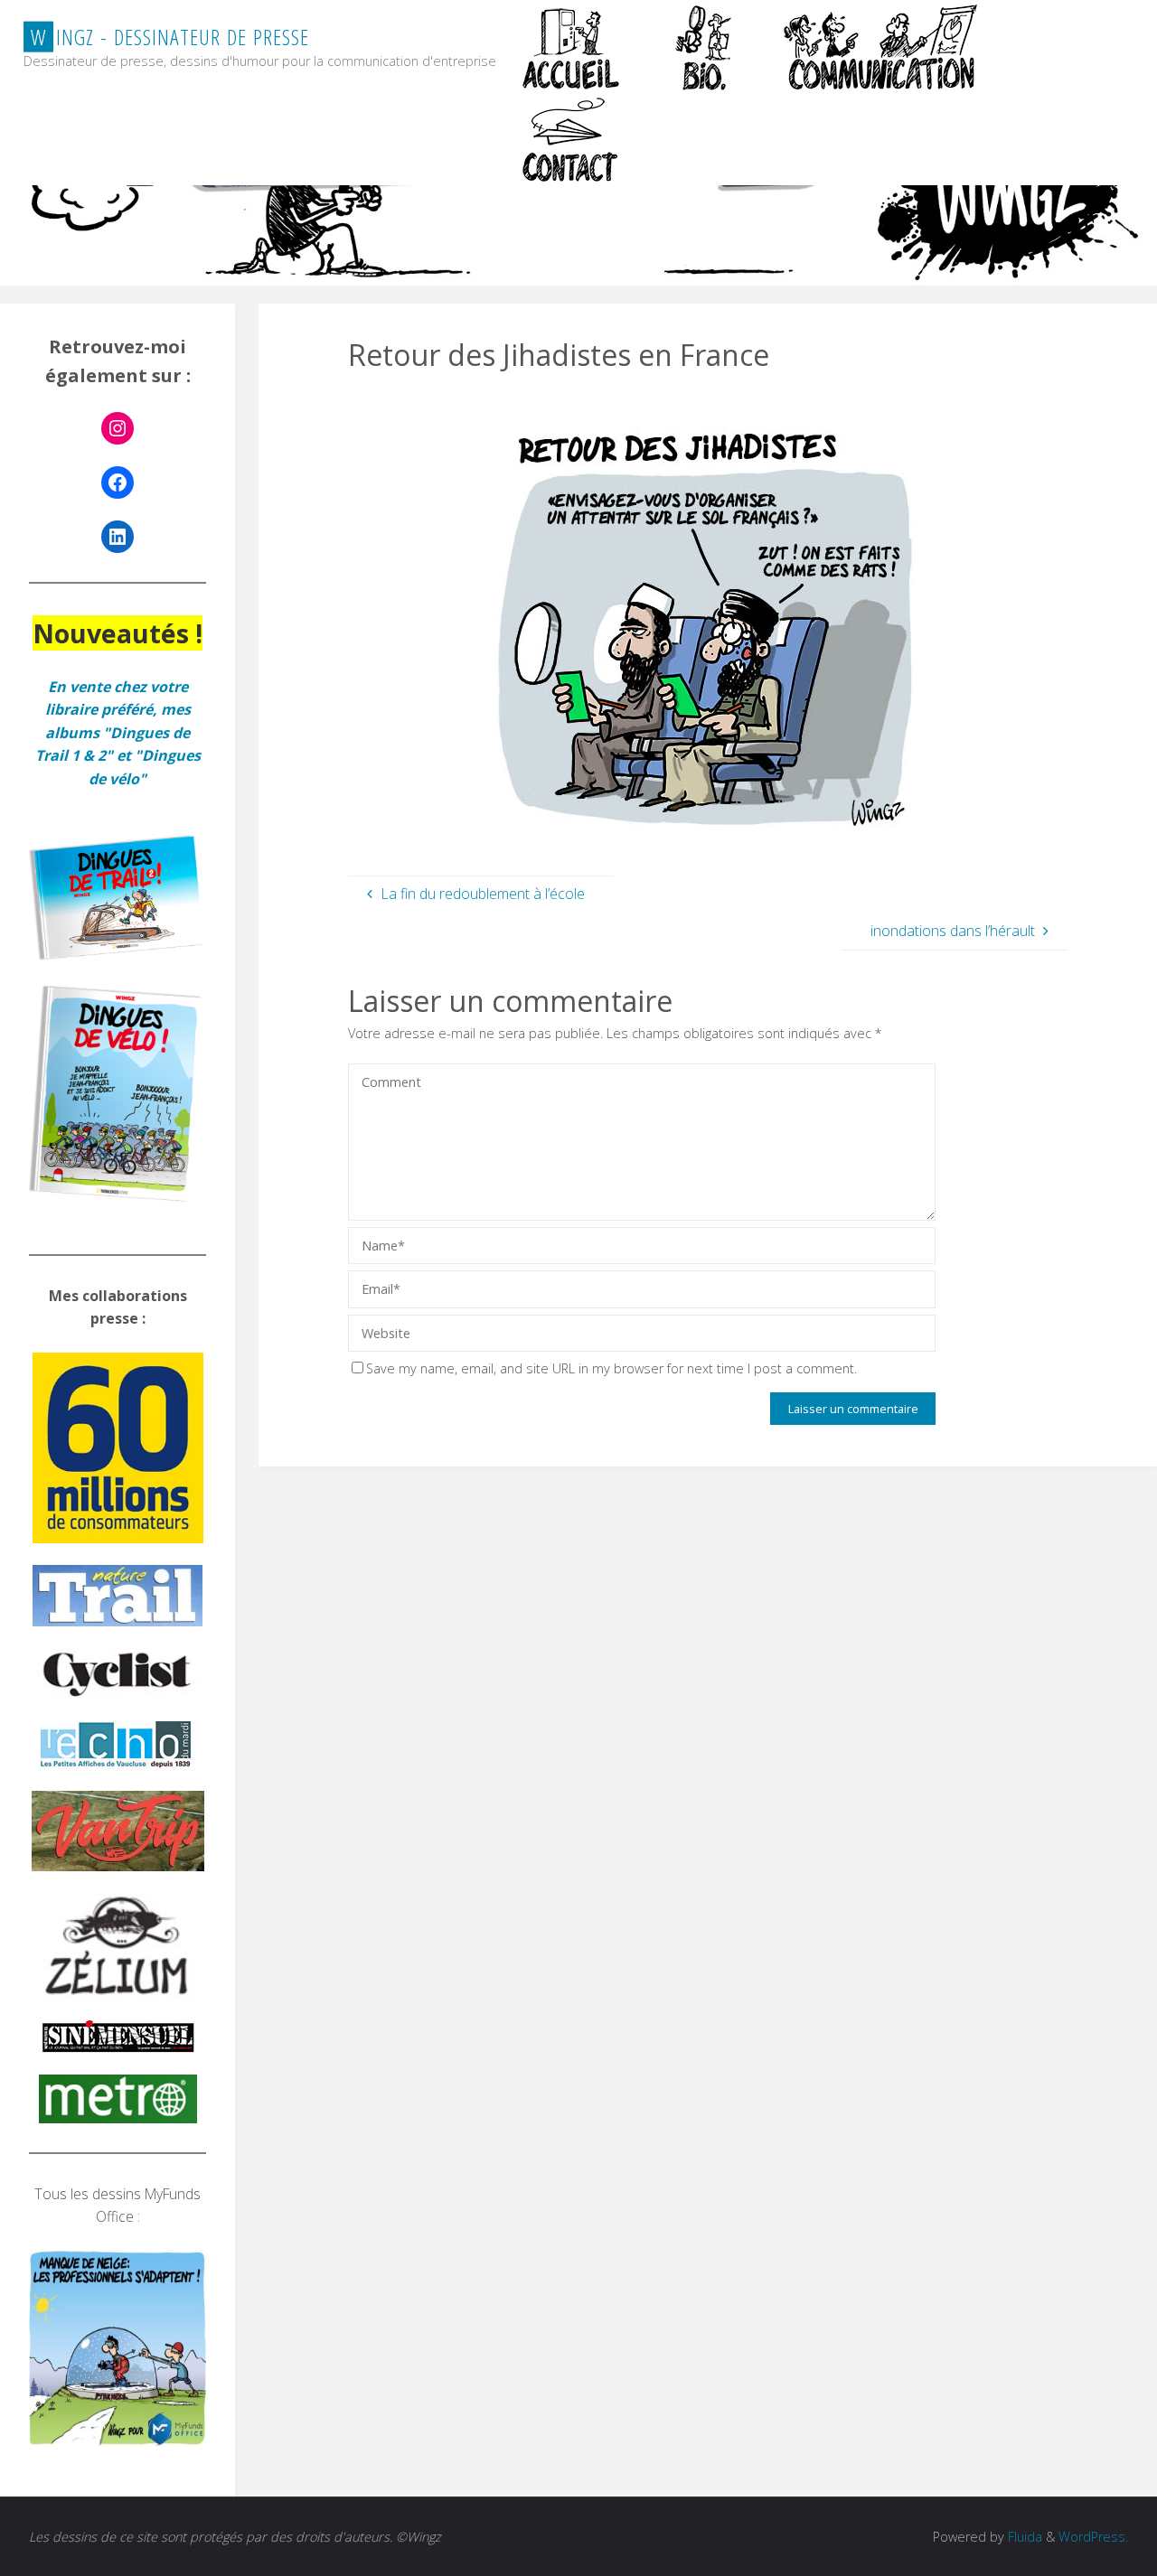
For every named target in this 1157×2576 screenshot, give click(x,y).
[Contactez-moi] (573, 140)
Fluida (1023, 2537)
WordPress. (1093, 2537)
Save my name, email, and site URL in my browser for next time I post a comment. (611, 1368)
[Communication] (880, 47)
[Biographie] (703, 47)
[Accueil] (573, 47)
